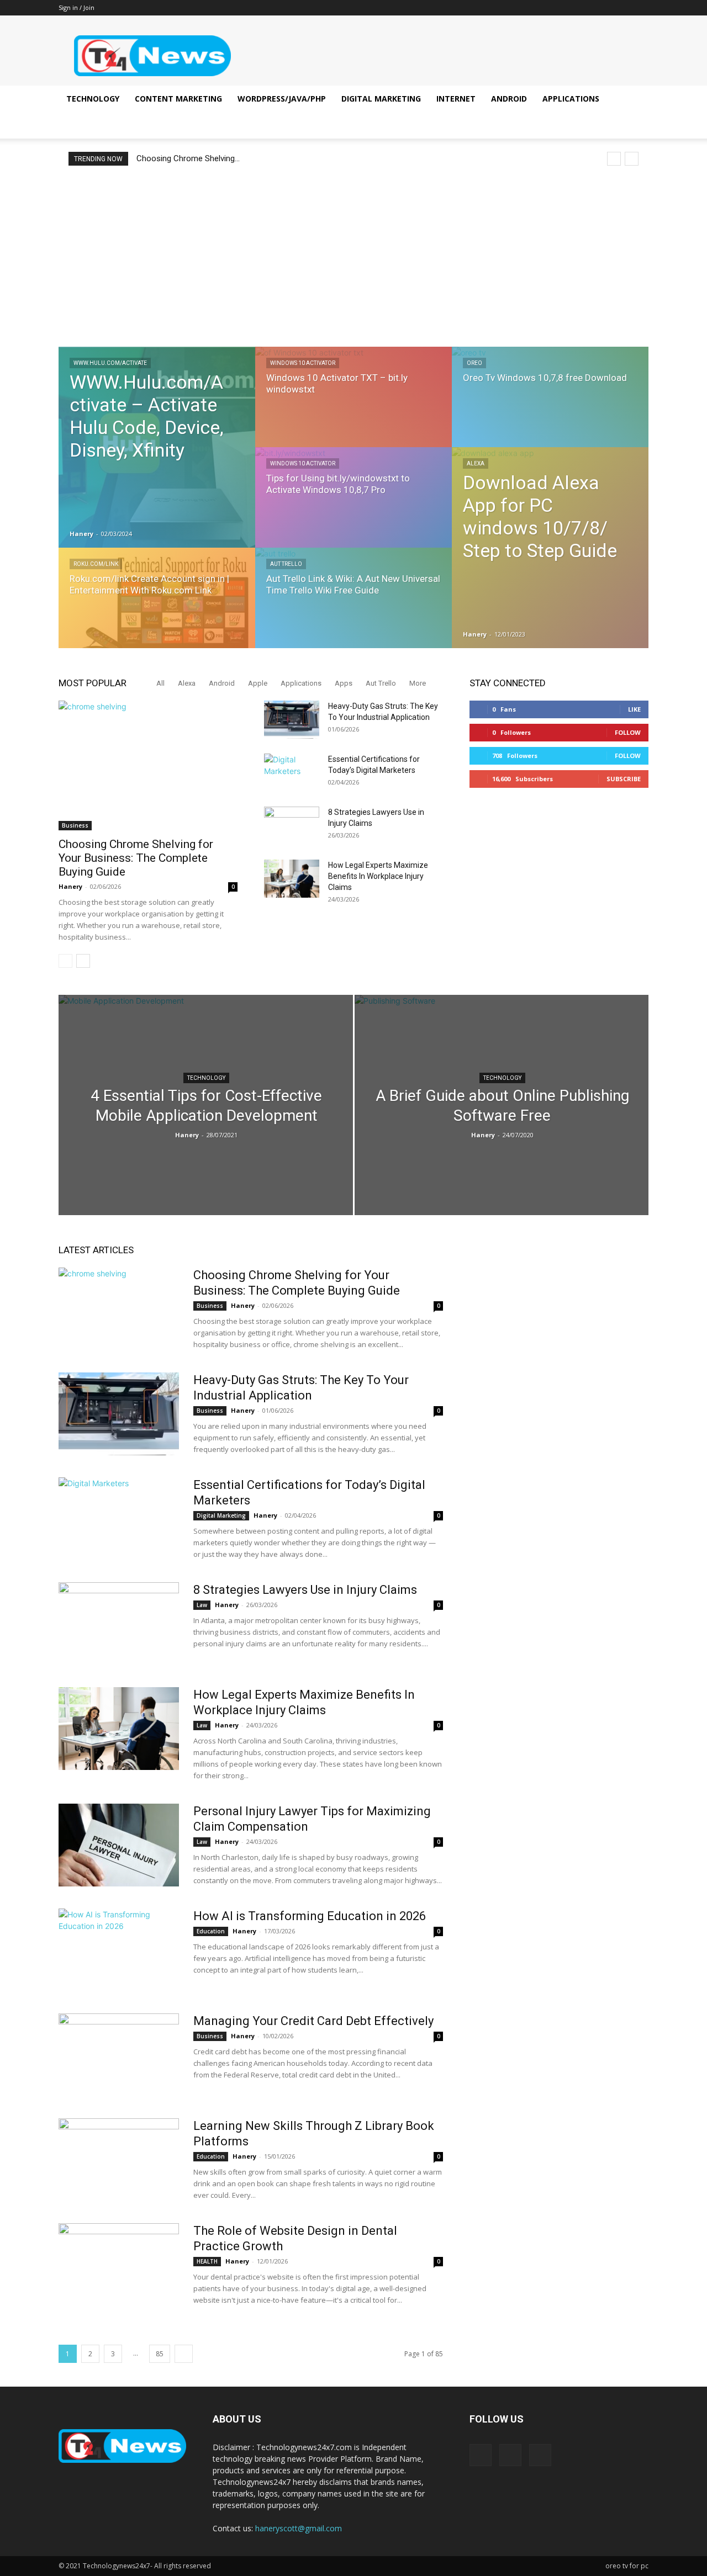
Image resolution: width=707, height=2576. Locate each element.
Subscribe (624, 779)
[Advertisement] (353, 256)
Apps (344, 683)
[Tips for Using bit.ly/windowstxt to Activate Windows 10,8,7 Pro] (353, 508)
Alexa (476, 463)
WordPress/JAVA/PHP (282, 99)
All (160, 683)
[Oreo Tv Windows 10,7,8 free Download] (550, 407)
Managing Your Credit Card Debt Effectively (313, 2021)
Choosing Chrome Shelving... (188, 158)
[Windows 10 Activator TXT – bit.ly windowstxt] (353, 407)
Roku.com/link (96, 564)
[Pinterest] (622, 8)
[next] (632, 159)
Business (75, 825)
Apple (258, 683)
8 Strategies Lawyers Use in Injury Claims (305, 1590)
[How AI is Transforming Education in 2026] (119, 1950)
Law (202, 1605)
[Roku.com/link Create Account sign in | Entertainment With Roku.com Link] (157, 608)
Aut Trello (286, 564)
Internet (456, 99)
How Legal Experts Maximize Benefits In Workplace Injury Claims (378, 876)
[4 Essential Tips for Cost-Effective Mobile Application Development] (206, 1107)
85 (160, 2354)
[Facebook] (604, 8)
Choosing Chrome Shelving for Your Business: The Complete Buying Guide (136, 858)
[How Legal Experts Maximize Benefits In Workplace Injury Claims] (292, 879)
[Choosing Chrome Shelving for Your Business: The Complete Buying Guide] (148, 765)
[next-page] (83, 961)
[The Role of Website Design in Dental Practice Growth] (119, 2265)
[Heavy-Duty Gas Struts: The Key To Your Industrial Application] (292, 720)
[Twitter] (640, 8)
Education (211, 1931)
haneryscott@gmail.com (299, 2528)
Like (634, 709)
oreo (474, 363)
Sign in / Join (76, 7)
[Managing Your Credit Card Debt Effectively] (119, 2055)
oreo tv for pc (627, 2566)
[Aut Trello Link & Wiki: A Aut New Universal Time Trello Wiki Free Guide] (353, 608)
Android (509, 99)
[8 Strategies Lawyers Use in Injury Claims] (292, 826)
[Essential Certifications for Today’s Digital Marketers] (292, 773)
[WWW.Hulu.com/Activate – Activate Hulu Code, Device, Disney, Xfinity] (157, 447)
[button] (635, 100)
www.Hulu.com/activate (110, 363)
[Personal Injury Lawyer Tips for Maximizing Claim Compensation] (119, 1845)
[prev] (614, 159)
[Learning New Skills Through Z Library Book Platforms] (119, 2160)
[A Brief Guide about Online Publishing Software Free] (502, 1109)
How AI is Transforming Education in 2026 (310, 1916)
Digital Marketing (381, 99)
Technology (93, 99)
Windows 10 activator (303, 363)
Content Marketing (178, 99)
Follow (628, 732)
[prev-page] (65, 961)
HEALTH (207, 2261)
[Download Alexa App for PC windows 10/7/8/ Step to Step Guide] (550, 548)
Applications (571, 99)
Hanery (81, 534)
